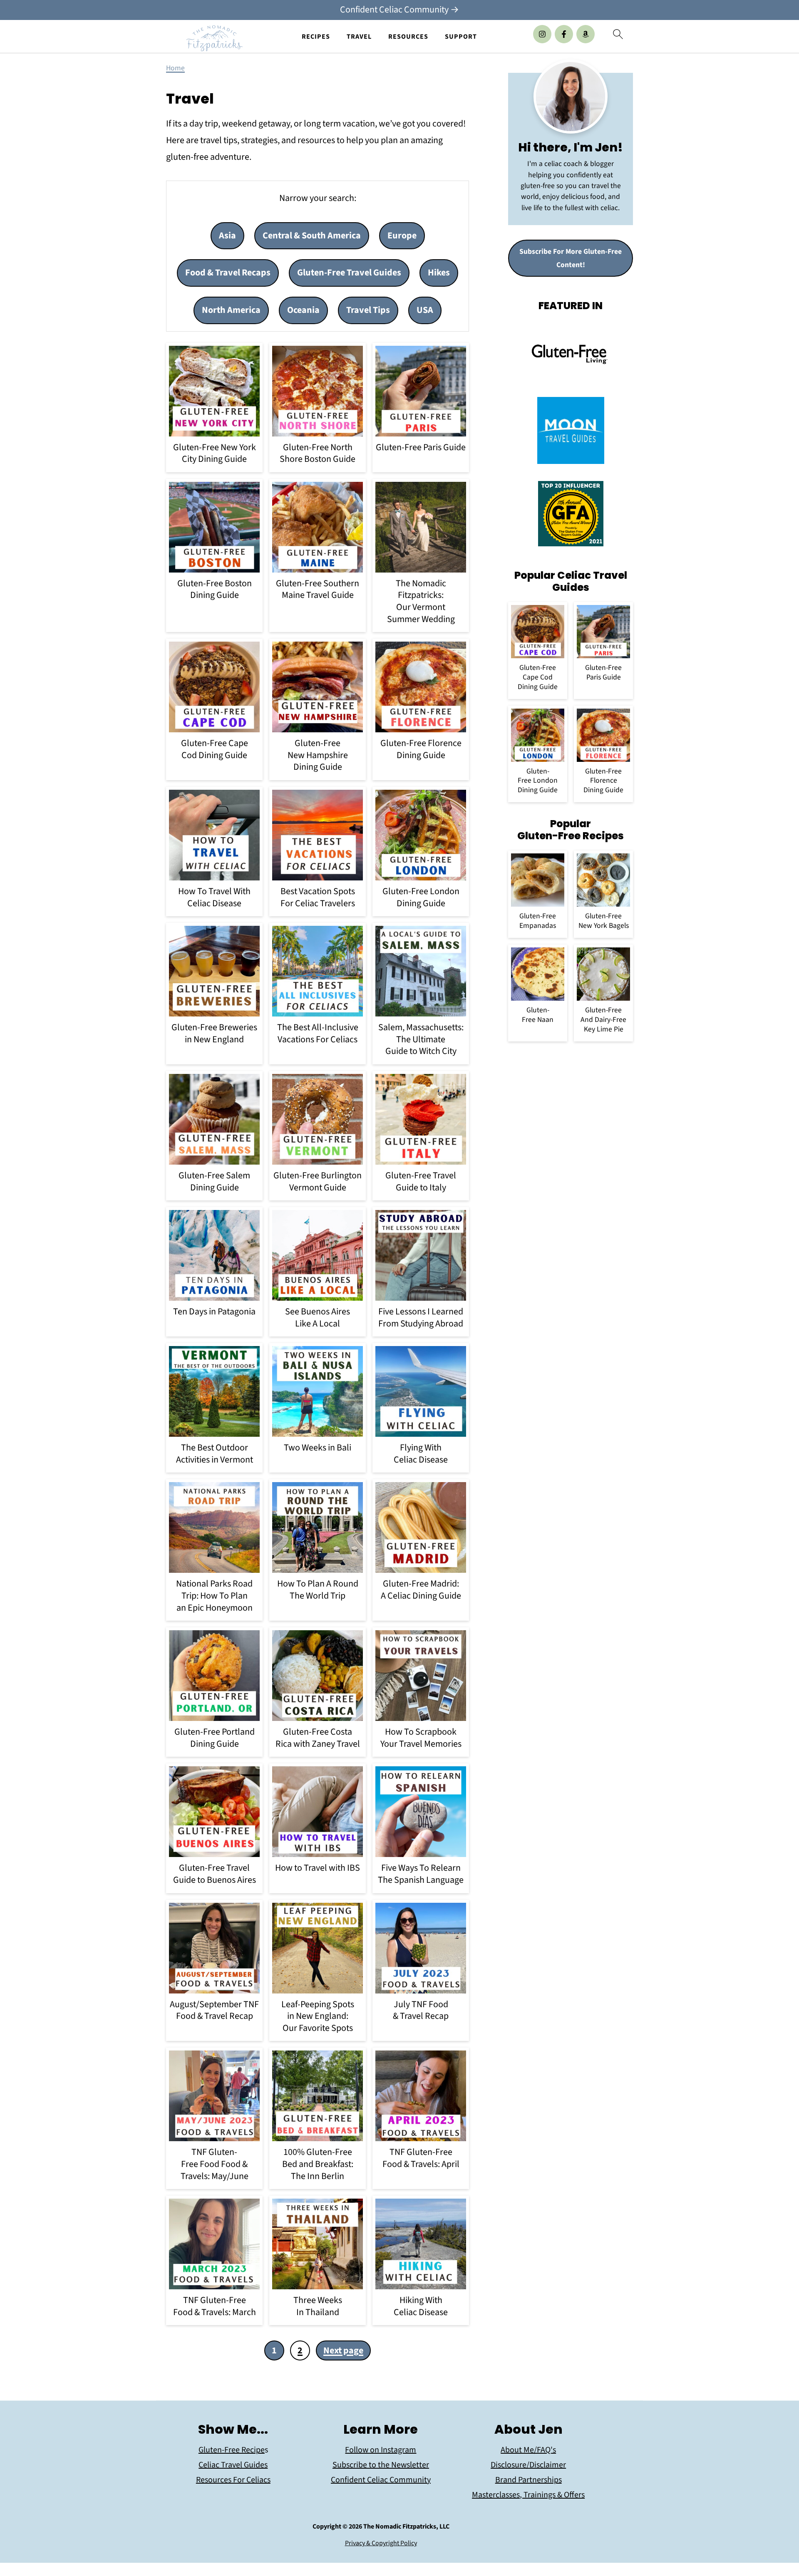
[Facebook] (564, 34)
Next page (343, 2350)
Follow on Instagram (381, 2450)
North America (231, 310)
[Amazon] (586, 34)
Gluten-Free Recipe (232, 2450)
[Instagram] (542, 34)
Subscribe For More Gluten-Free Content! (571, 258)
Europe (402, 236)
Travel (359, 37)
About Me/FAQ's (528, 2450)
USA (425, 310)
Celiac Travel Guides (233, 2465)
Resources (408, 37)
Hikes (439, 273)
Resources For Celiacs (233, 2480)
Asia (227, 236)
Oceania (303, 310)
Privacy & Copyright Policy (381, 2543)
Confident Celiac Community (381, 2480)
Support (461, 37)
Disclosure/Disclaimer (528, 2465)
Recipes (316, 37)
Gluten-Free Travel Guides (349, 273)
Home (175, 68)
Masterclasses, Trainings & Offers (528, 2495)
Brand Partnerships (529, 2480)
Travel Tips (368, 310)
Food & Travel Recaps (228, 273)
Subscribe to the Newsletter (381, 2465)
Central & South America (312, 236)
